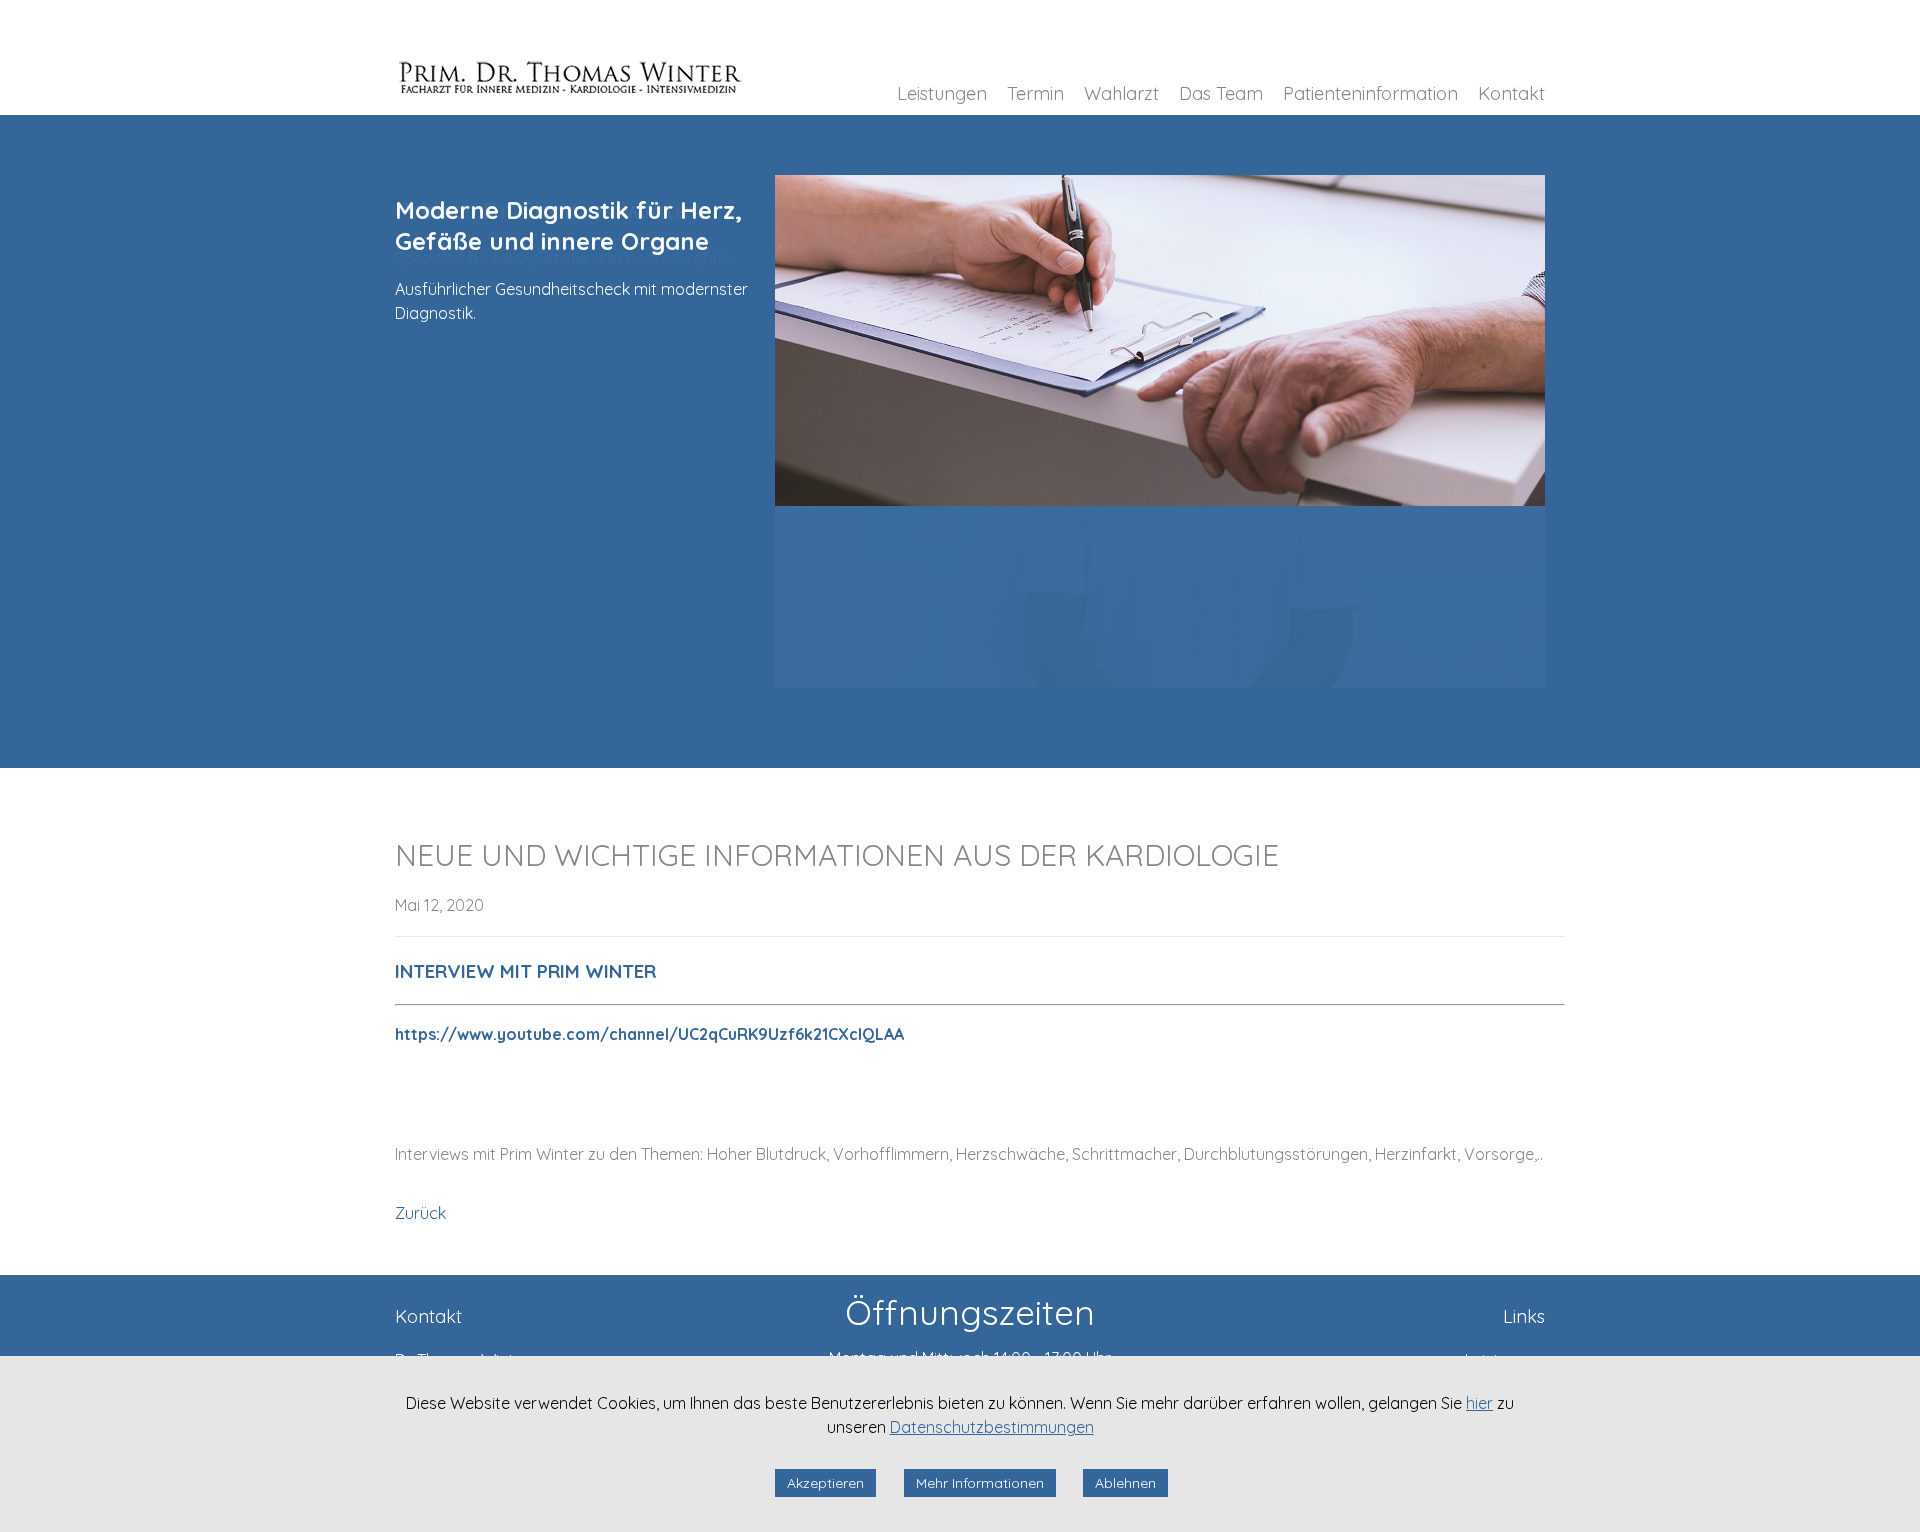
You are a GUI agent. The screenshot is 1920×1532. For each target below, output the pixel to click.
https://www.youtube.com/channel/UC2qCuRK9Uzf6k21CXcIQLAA (649, 1034)
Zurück (420, 1213)
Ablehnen (1125, 1483)
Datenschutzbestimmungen (992, 1427)
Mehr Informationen (980, 1483)
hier (1479, 1403)
